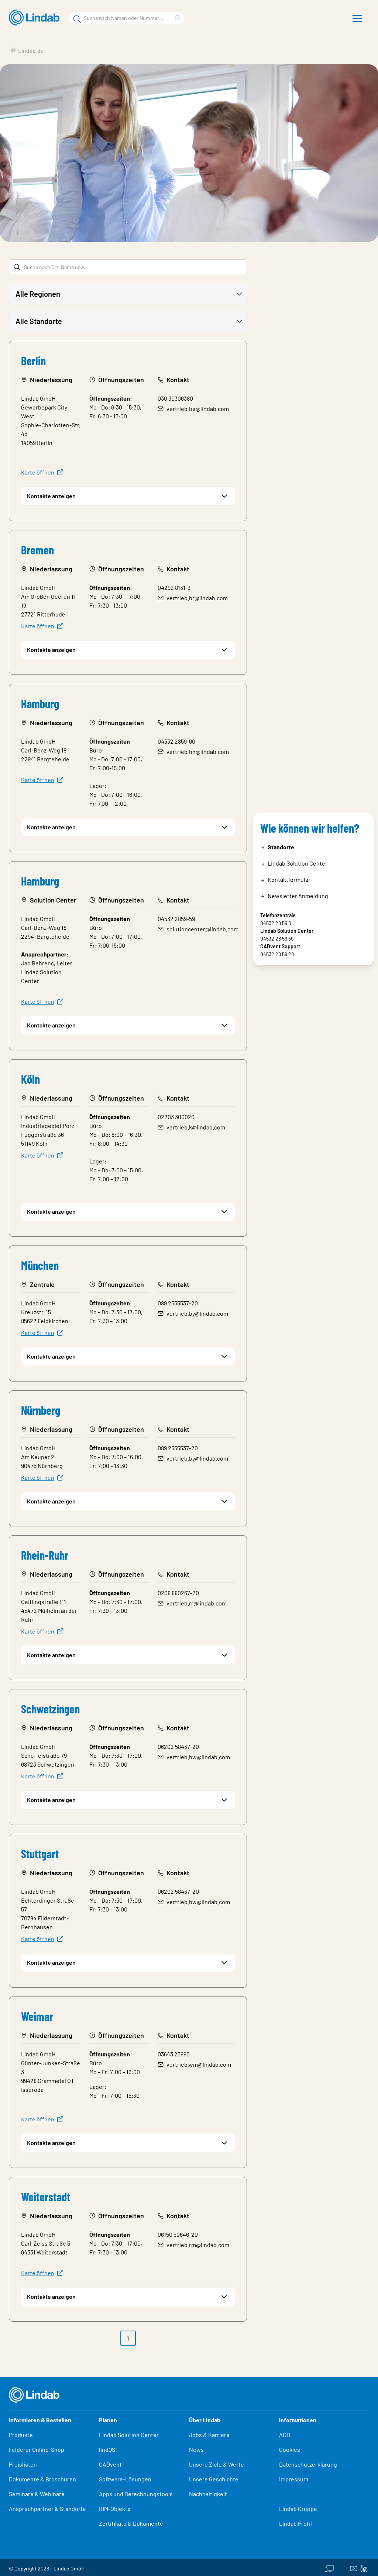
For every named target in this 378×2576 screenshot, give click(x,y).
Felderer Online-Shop (37, 2449)
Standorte (281, 847)
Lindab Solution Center (298, 863)
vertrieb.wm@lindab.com (199, 2064)
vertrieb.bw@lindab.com (198, 1757)
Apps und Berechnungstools (136, 2494)
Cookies (290, 2449)
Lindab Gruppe (298, 2509)
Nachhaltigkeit (208, 2494)
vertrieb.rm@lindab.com (198, 2245)
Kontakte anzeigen (51, 496)
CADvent (110, 2464)
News (196, 2449)
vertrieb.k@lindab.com (196, 1127)
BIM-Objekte (115, 2509)
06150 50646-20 (178, 2234)
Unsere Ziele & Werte (217, 2464)
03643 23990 (174, 2054)
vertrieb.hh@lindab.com (198, 752)
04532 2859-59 (176, 919)
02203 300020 (176, 1117)
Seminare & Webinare (37, 2494)
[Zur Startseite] (36, 18)
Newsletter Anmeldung (298, 896)
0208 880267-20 (178, 1593)
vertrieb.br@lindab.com (197, 598)
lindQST (109, 2449)
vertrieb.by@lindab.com (197, 1313)
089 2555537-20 (178, 1303)
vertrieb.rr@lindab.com (197, 1603)
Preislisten (23, 2464)
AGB (285, 2435)
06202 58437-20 (178, 1746)
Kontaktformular (289, 879)
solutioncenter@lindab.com (202, 929)
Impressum (294, 2479)
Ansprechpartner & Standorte (48, 2509)
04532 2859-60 (176, 741)
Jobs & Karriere (209, 2435)
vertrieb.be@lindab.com (198, 409)
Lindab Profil (295, 2523)
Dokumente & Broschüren (42, 2479)
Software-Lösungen (125, 2479)
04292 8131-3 (174, 587)
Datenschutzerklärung (308, 2464)
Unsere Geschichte (214, 2479)
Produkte (21, 2435)
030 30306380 (175, 398)
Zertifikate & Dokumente (131, 2523)
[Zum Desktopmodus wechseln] (329, 2567)
